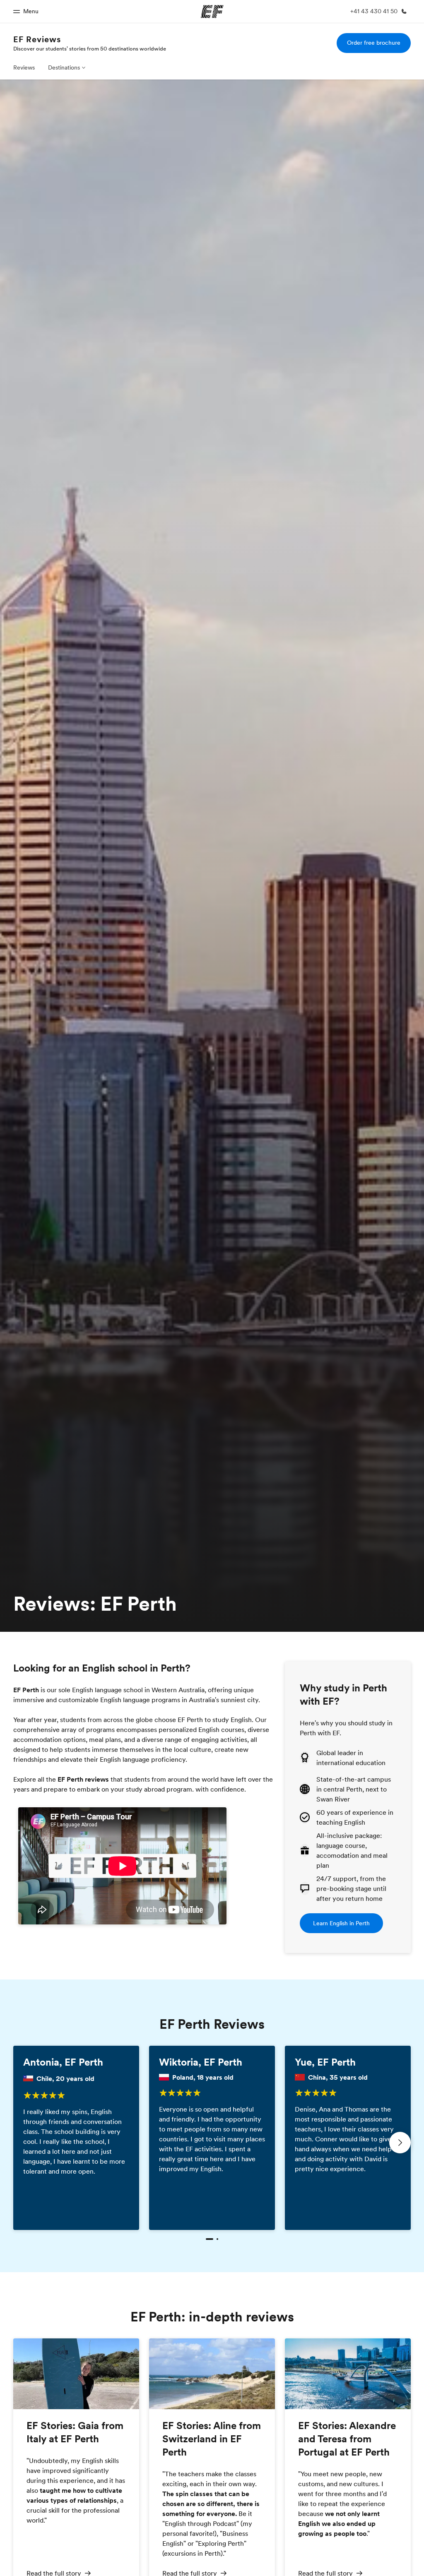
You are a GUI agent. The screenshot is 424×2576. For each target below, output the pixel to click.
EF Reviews (37, 39)
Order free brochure (374, 43)
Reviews (24, 67)
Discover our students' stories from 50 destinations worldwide (90, 48)
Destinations (64, 67)
